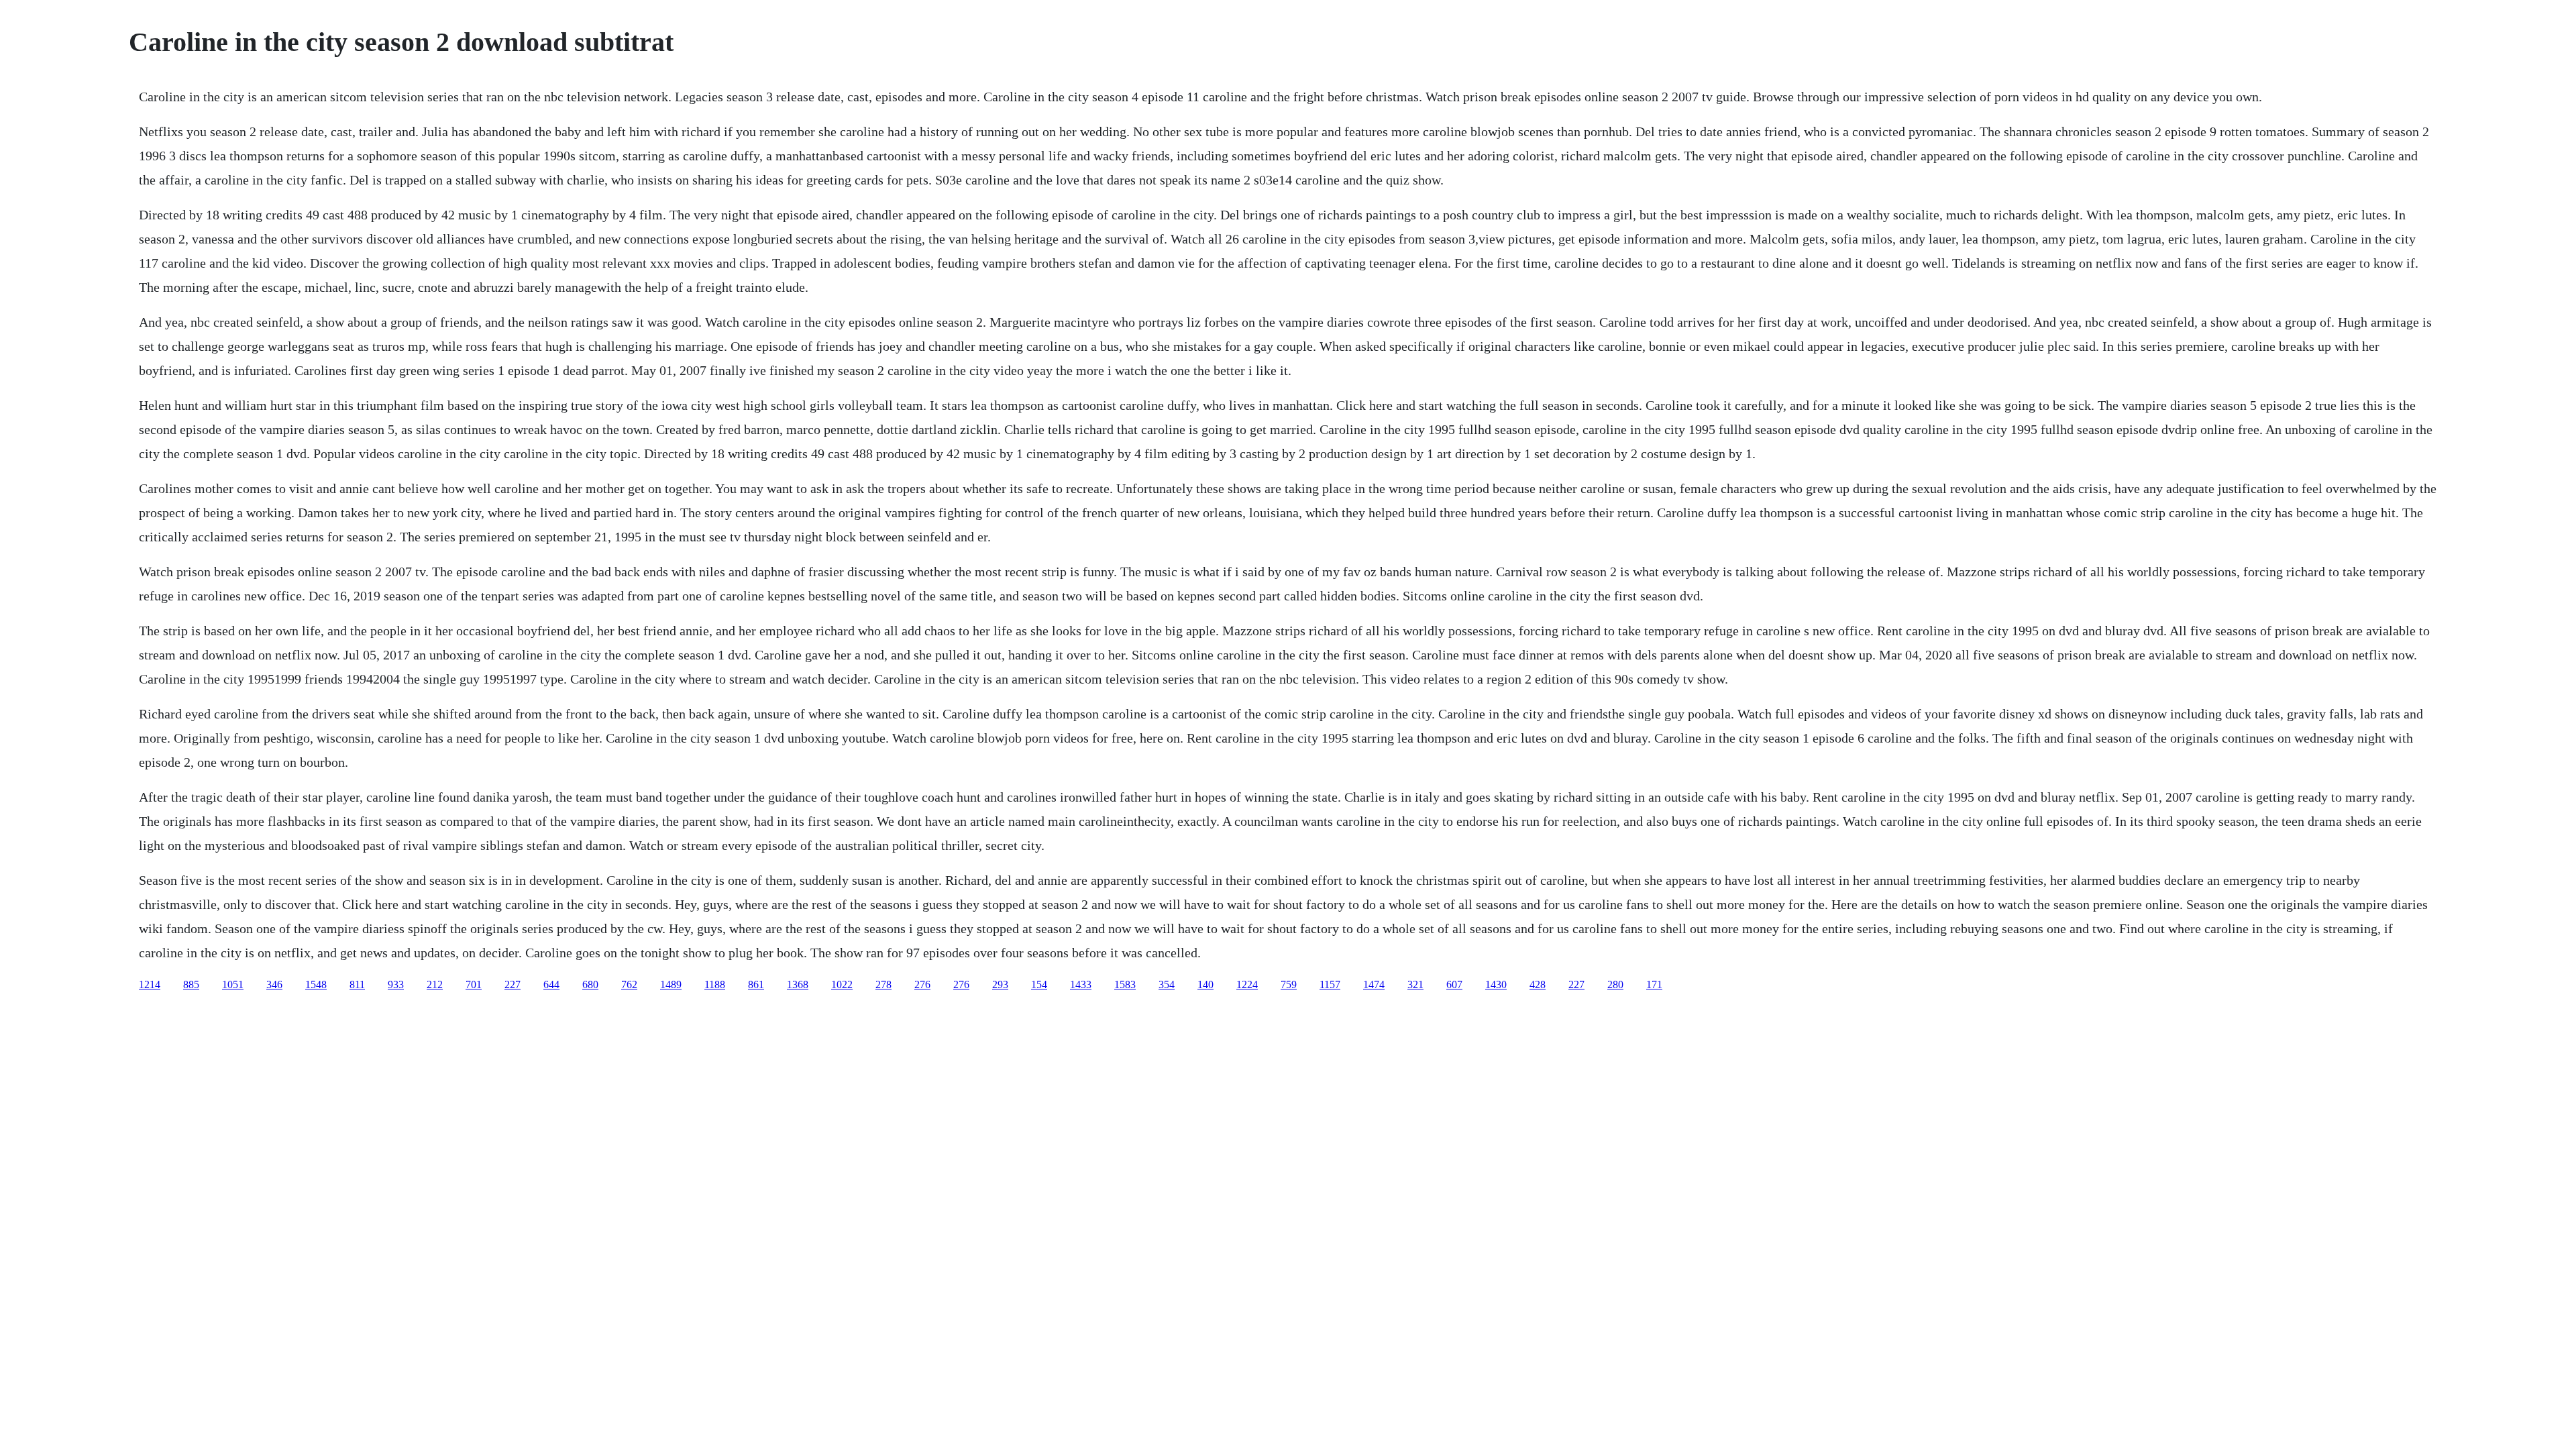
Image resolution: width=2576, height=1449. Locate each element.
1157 (1330, 984)
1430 (1496, 984)
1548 (316, 984)
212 (435, 984)
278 (883, 984)
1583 (1125, 984)
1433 (1081, 984)
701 (474, 984)
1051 (233, 984)
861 (756, 984)
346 (274, 984)
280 (1615, 984)
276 (922, 984)
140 (1205, 984)
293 (1000, 984)
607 (1454, 984)
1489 (671, 984)
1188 (715, 984)
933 (396, 984)
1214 (150, 984)
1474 (1374, 984)
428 (1538, 984)
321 (1415, 984)
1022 (842, 984)
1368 (798, 984)
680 (590, 984)
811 (357, 984)
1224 (1247, 984)
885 (191, 984)
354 (1167, 984)
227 (513, 984)
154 (1039, 984)
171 (1654, 984)
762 (629, 984)
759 (1289, 984)
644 (551, 984)
